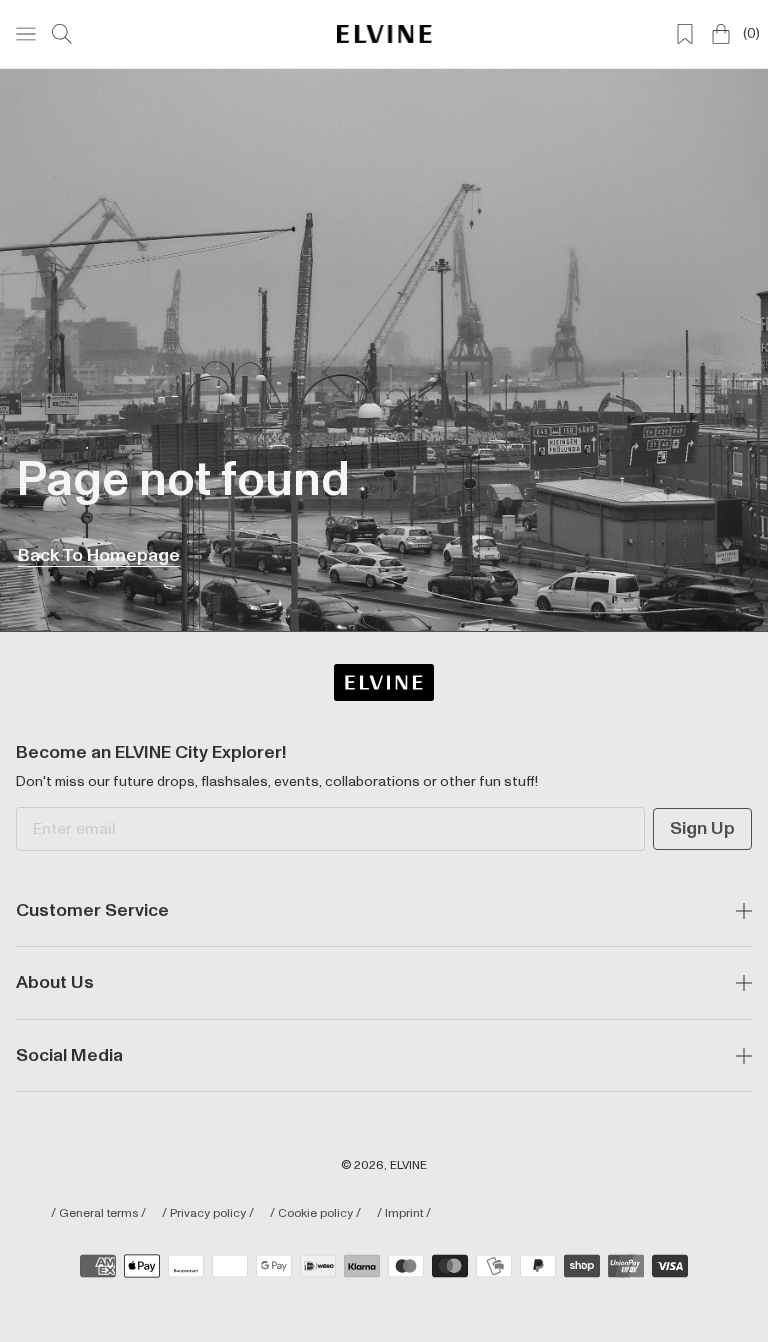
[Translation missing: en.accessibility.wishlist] (685, 34)
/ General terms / (98, 1214)
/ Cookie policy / (315, 1214)
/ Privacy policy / (208, 1214)
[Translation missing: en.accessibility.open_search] (62, 34)
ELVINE (408, 1165)
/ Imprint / (404, 1214)
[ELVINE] (384, 33)
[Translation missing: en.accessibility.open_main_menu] (26, 34)
